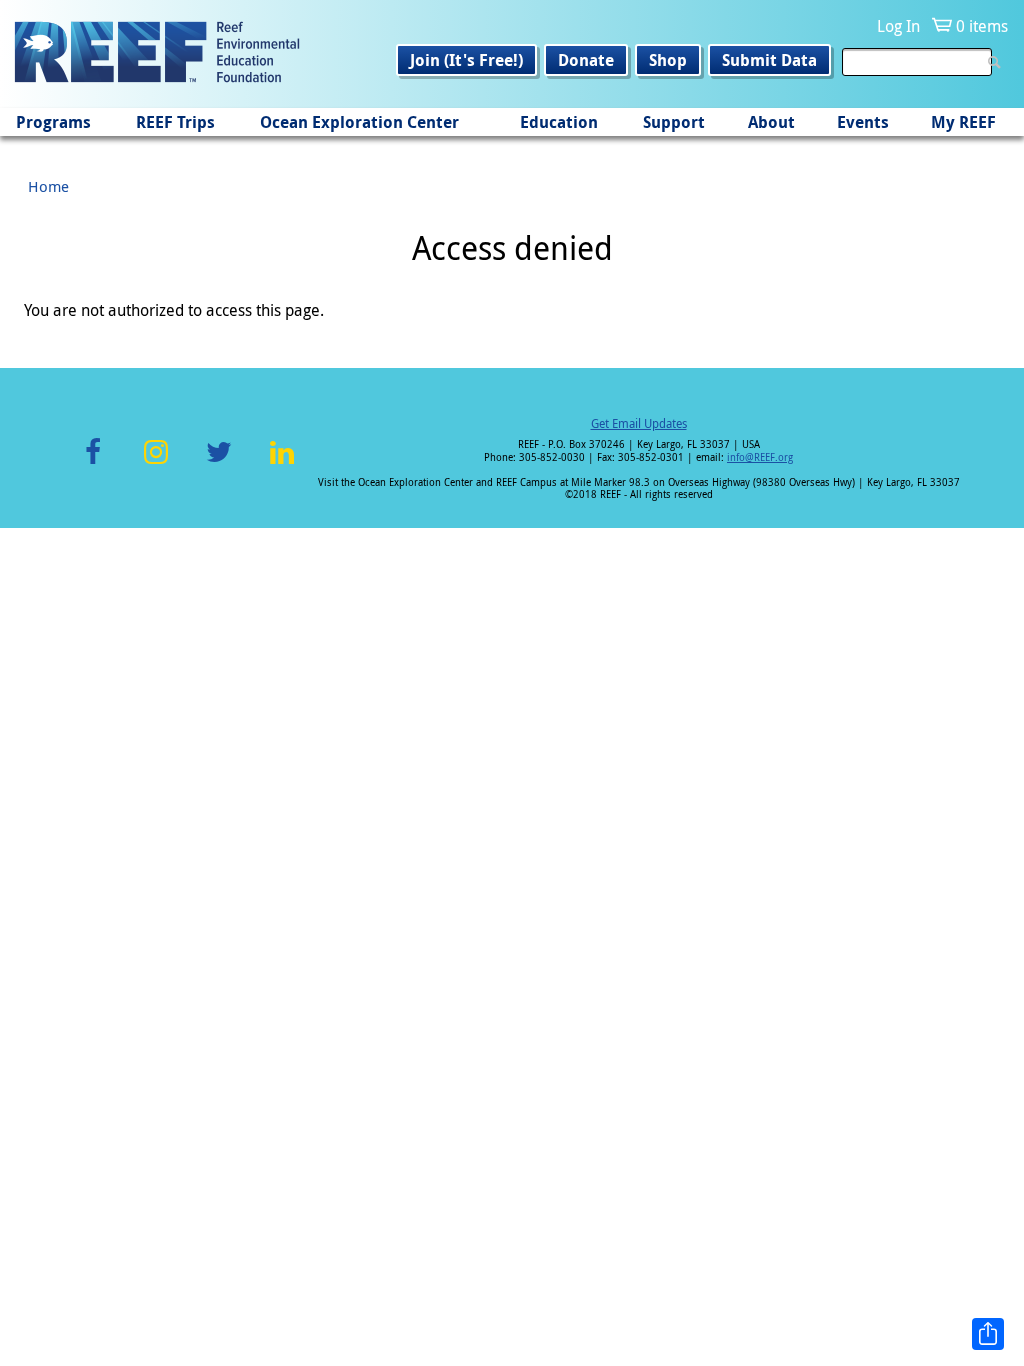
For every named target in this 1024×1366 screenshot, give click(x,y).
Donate (586, 60)
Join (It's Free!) (466, 60)
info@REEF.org (760, 457)
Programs (53, 122)
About (771, 122)
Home (48, 186)
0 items (982, 26)
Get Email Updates (639, 423)
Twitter (219, 463)
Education (559, 122)
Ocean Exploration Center (359, 122)
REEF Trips (175, 122)
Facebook (93, 463)
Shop (668, 60)
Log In (898, 26)
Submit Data (769, 60)
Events (863, 122)
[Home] (157, 54)
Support (674, 122)
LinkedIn (281, 463)
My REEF (963, 122)
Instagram (156, 463)
